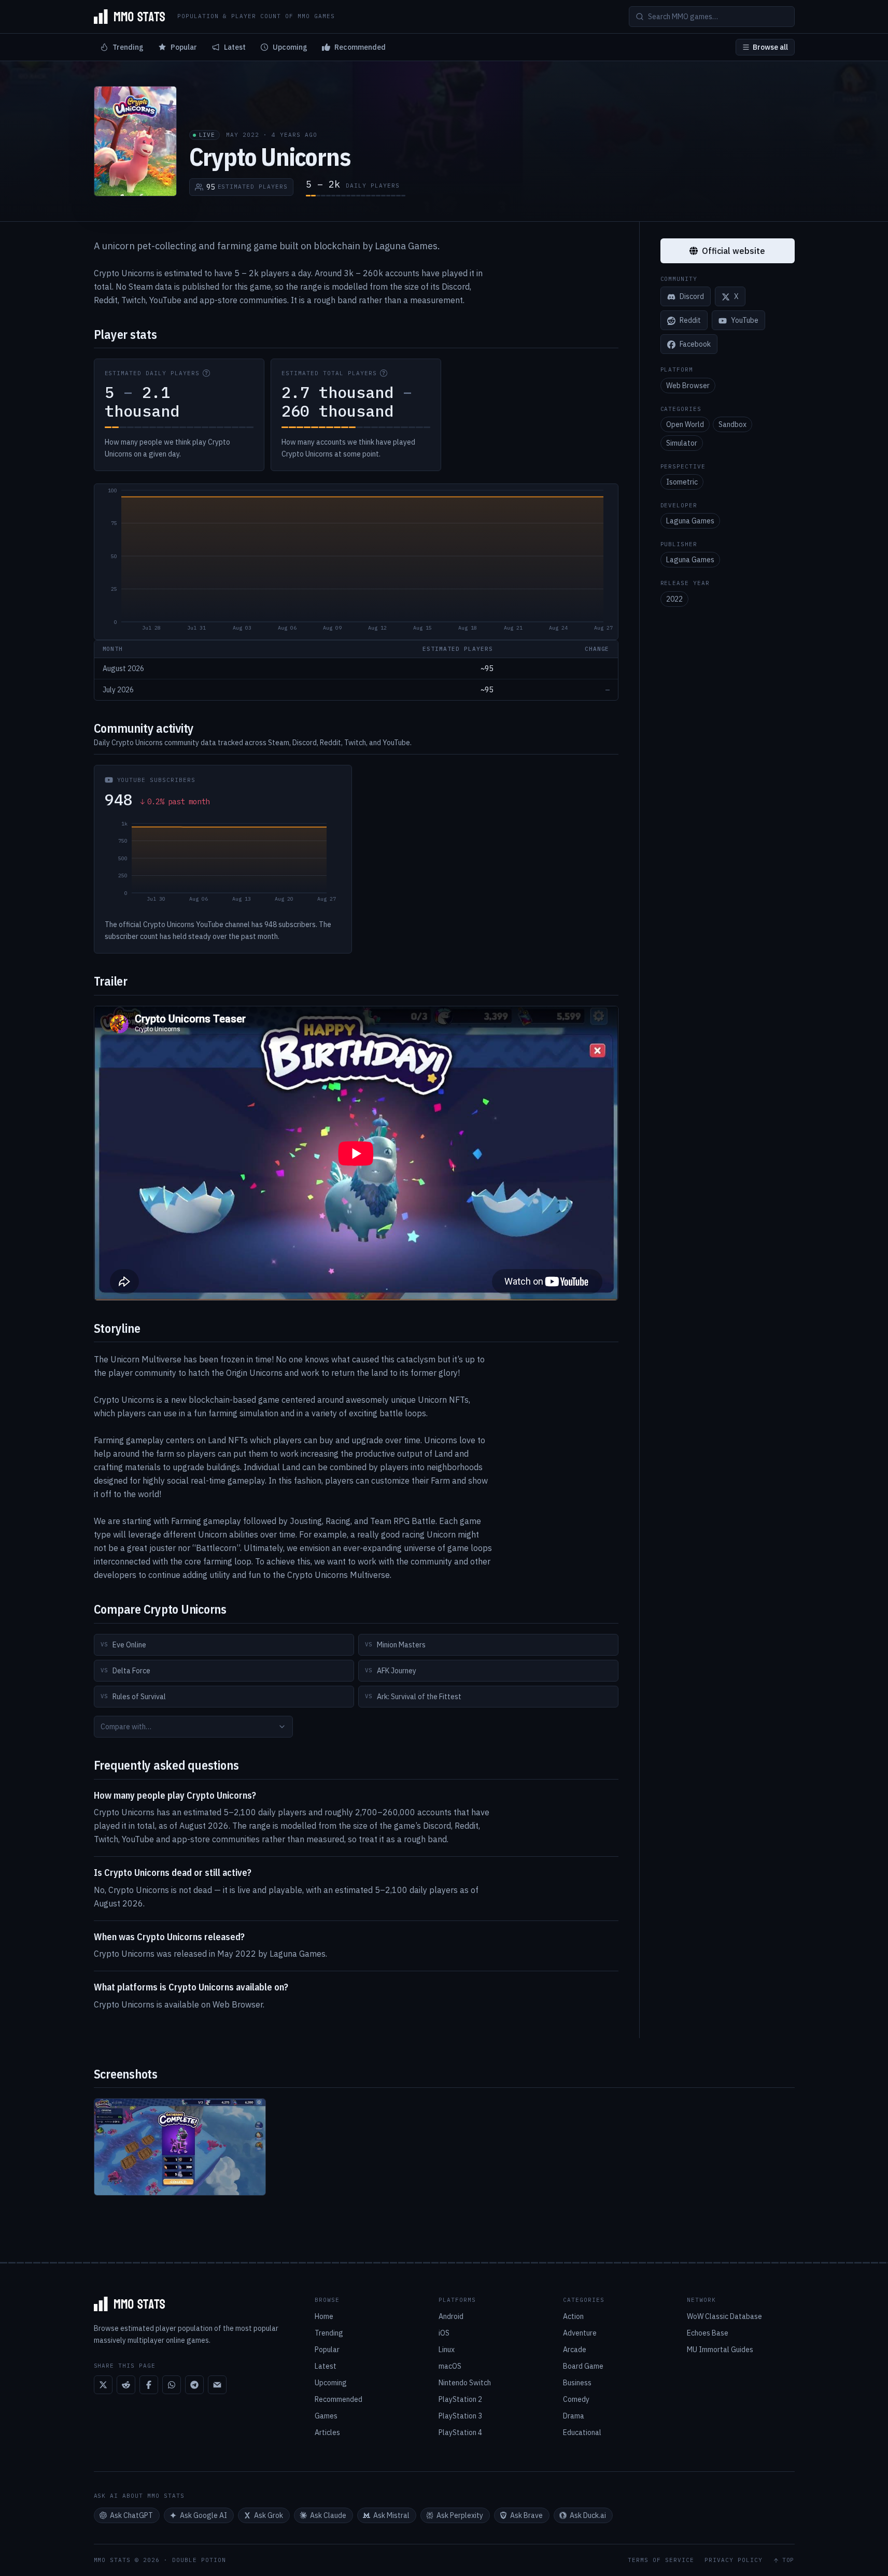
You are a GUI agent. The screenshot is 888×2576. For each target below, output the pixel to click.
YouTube (745, 321)
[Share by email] (217, 2385)
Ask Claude (328, 2515)
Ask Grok (269, 2515)
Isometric (682, 482)
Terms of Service (661, 2560)
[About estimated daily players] (206, 373)
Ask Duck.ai (588, 2515)
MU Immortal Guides (720, 2350)
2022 (674, 599)
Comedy (576, 2399)
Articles (327, 2432)
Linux (447, 2350)
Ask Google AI (203, 2515)
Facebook (695, 345)
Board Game (583, 2366)
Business (577, 2383)
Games (326, 2416)
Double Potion (199, 2560)
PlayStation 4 (460, 2432)
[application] (356, 562)
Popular (184, 47)
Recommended (360, 47)
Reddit (690, 321)
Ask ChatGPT (131, 2515)
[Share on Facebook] (149, 2385)
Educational (582, 2432)
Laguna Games (690, 521)
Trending (128, 47)
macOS (450, 2366)
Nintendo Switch (465, 2383)
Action (573, 2316)
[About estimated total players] (384, 373)
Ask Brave (526, 2515)
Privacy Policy (734, 2560)
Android (451, 2316)
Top (788, 2560)
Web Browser (688, 386)
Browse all (770, 47)
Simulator (682, 443)
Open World (685, 424)
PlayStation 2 (460, 2399)
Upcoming (290, 47)
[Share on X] (103, 2385)
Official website (734, 251)
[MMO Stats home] (130, 17)
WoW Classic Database (724, 2316)
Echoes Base (708, 2333)
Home (324, 2316)
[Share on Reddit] (126, 2385)
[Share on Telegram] (194, 2385)
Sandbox (732, 424)
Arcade (575, 2350)
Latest (235, 47)
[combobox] (193, 1727)
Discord (692, 297)
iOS (444, 2333)
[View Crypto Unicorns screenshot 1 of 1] (180, 2147)
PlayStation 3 (460, 2416)
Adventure (580, 2333)
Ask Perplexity (460, 2515)
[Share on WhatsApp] (172, 2385)
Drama (574, 2416)
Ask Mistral (391, 2515)
